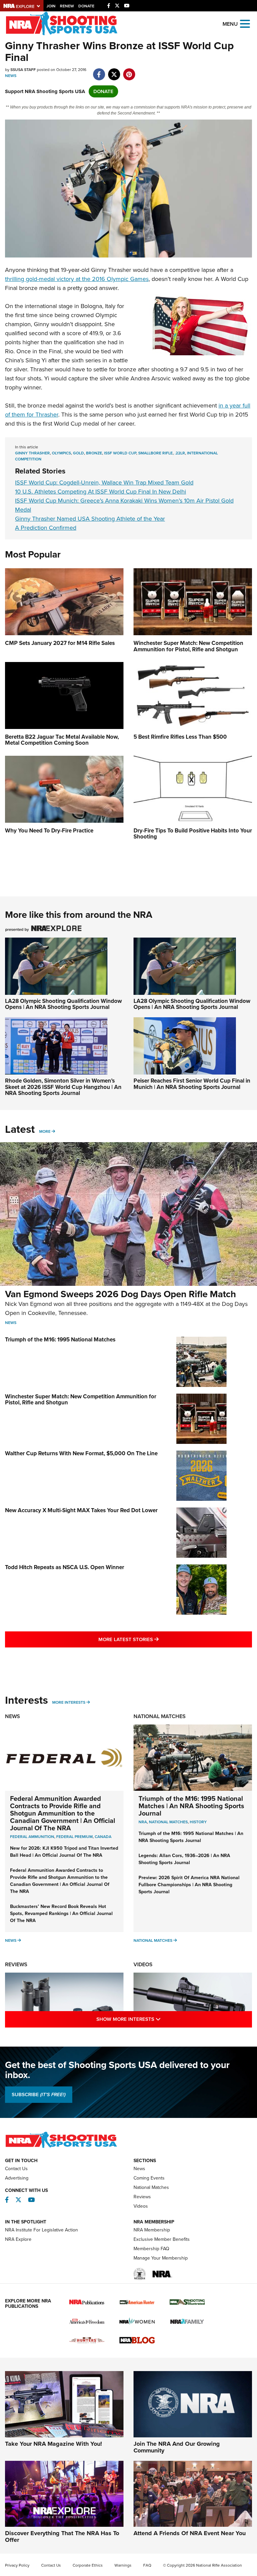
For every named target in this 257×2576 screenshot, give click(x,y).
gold (78, 453)
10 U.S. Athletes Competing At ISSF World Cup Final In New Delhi (101, 492)
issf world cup (120, 453)
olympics (61, 453)
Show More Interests (157, 2019)
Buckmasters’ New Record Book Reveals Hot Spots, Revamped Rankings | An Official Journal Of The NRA (61, 1913)
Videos (143, 1964)
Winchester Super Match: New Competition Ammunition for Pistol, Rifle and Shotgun (81, 1400)
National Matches (160, 1716)
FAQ (147, 2565)
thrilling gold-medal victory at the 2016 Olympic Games (77, 279)
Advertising (17, 2178)
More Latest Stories (156, 1639)
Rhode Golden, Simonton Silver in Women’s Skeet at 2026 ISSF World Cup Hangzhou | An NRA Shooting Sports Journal (63, 1087)
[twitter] (114, 71)
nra (143, 1822)
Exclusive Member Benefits (162, 2239)
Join (51, 6)
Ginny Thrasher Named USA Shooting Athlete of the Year (90, 519)
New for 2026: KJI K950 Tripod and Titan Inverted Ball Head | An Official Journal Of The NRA (64, 1852)
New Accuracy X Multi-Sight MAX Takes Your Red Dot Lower (81, 1510)
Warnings (123, 2565)
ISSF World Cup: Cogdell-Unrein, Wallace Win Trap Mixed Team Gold (104, 483)
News (11, 76)
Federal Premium (74, 1837)
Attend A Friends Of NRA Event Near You (190, 2533)
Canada (103, 1837)
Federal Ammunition (32, 1837)
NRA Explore (18, 2239)
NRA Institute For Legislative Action (41, 2230)
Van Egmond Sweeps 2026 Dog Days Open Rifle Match (120, 1294)
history (198, 1822)
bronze (94, 453)
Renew (67, 6)
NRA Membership (152, 2230)
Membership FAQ (151, 2249)
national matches (168, 1822)
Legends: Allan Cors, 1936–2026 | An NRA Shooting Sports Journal (184, 1859)
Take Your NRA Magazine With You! (54, 2444)
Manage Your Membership (161, 2258)
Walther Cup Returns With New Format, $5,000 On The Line (81, 1453)
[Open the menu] (245, 23)
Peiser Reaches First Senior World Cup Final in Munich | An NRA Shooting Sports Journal (192, 1084)
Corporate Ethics (88, 2565)
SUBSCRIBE (39, 2094)
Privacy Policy (17, 2565)
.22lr (180, 453)
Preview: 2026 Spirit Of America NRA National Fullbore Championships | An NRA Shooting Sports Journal (189, 1885)
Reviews (16, 1964)
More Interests (69, 1702)
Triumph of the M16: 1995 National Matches (60, 1340)
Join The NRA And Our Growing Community (177, 2447)
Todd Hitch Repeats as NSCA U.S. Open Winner (65, 1567)
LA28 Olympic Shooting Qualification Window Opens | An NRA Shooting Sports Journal (63, 1004)
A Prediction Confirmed (46, 528)
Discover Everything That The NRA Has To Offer (62, 2536)
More (45, 1131)
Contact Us (16, 2169)
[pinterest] (129, 71)
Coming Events (149, 2178)
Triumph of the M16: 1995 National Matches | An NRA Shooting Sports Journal (191, 1806)
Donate (86, 6)
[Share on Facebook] (99, 71)
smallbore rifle (155, 453)
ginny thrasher (32, 453)
